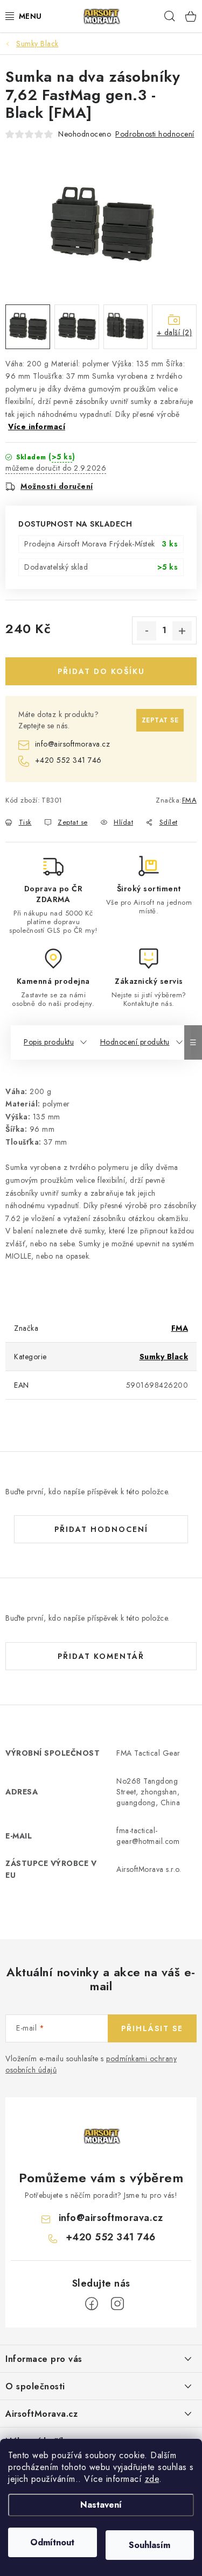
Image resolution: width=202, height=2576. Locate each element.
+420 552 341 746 (68, 760)
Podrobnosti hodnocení (155, 134)
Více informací (37, 427)
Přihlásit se (152, 2028)
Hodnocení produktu (135, 1042)
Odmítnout (52, 2542)
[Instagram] (117, 2304)
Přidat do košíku (101, 671)
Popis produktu (49, 1042)
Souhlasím (149, 2545)
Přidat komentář (101, 1656)
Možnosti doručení (57, 486)
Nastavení (101, 2505)
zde (152, 2479)
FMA (190, 800)
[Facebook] (92, 2304)
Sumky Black (164, 1357)
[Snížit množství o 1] (147, 631)
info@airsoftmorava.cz (72, 744)
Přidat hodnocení (101, 1529)
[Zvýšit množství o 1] (182, 631)
